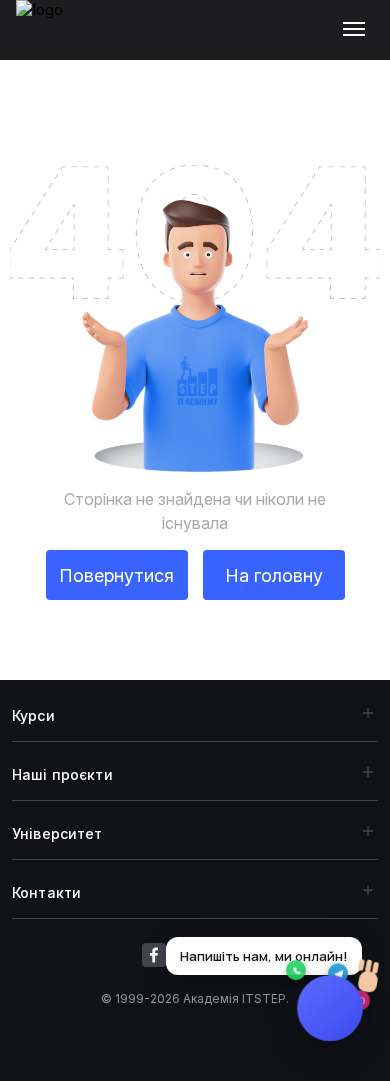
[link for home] (51, 40)
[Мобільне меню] (358, 30)
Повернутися (116, 575)
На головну (274, 575)
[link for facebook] (154, 955)
